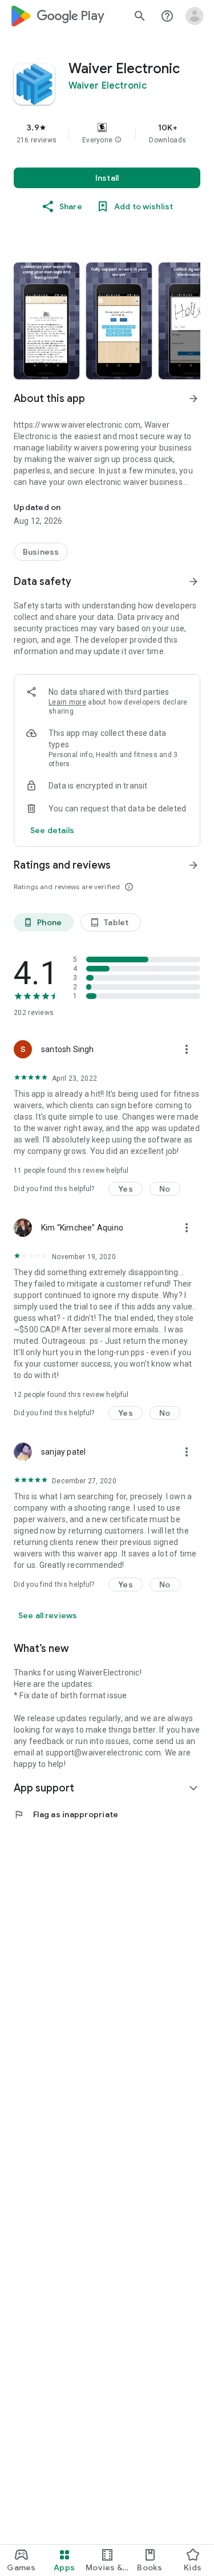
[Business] (41, 552)
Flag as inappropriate (66, 1814)
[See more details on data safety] (53, 830)
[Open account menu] (195, 16)
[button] (118, 140)
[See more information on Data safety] (193, 582)
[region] (107, 133)
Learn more (67, 702)
